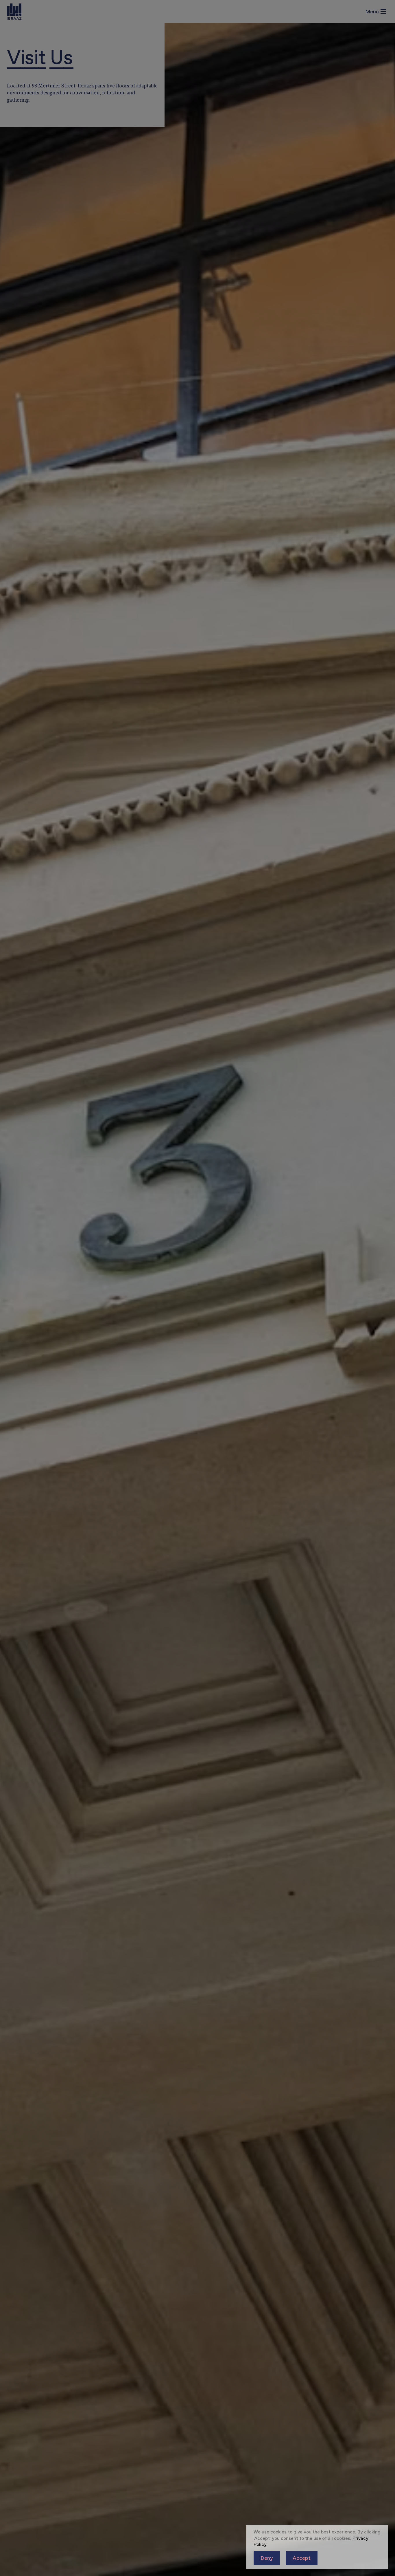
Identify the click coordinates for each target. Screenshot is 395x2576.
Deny (267, 2558)
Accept (302, 2558)
